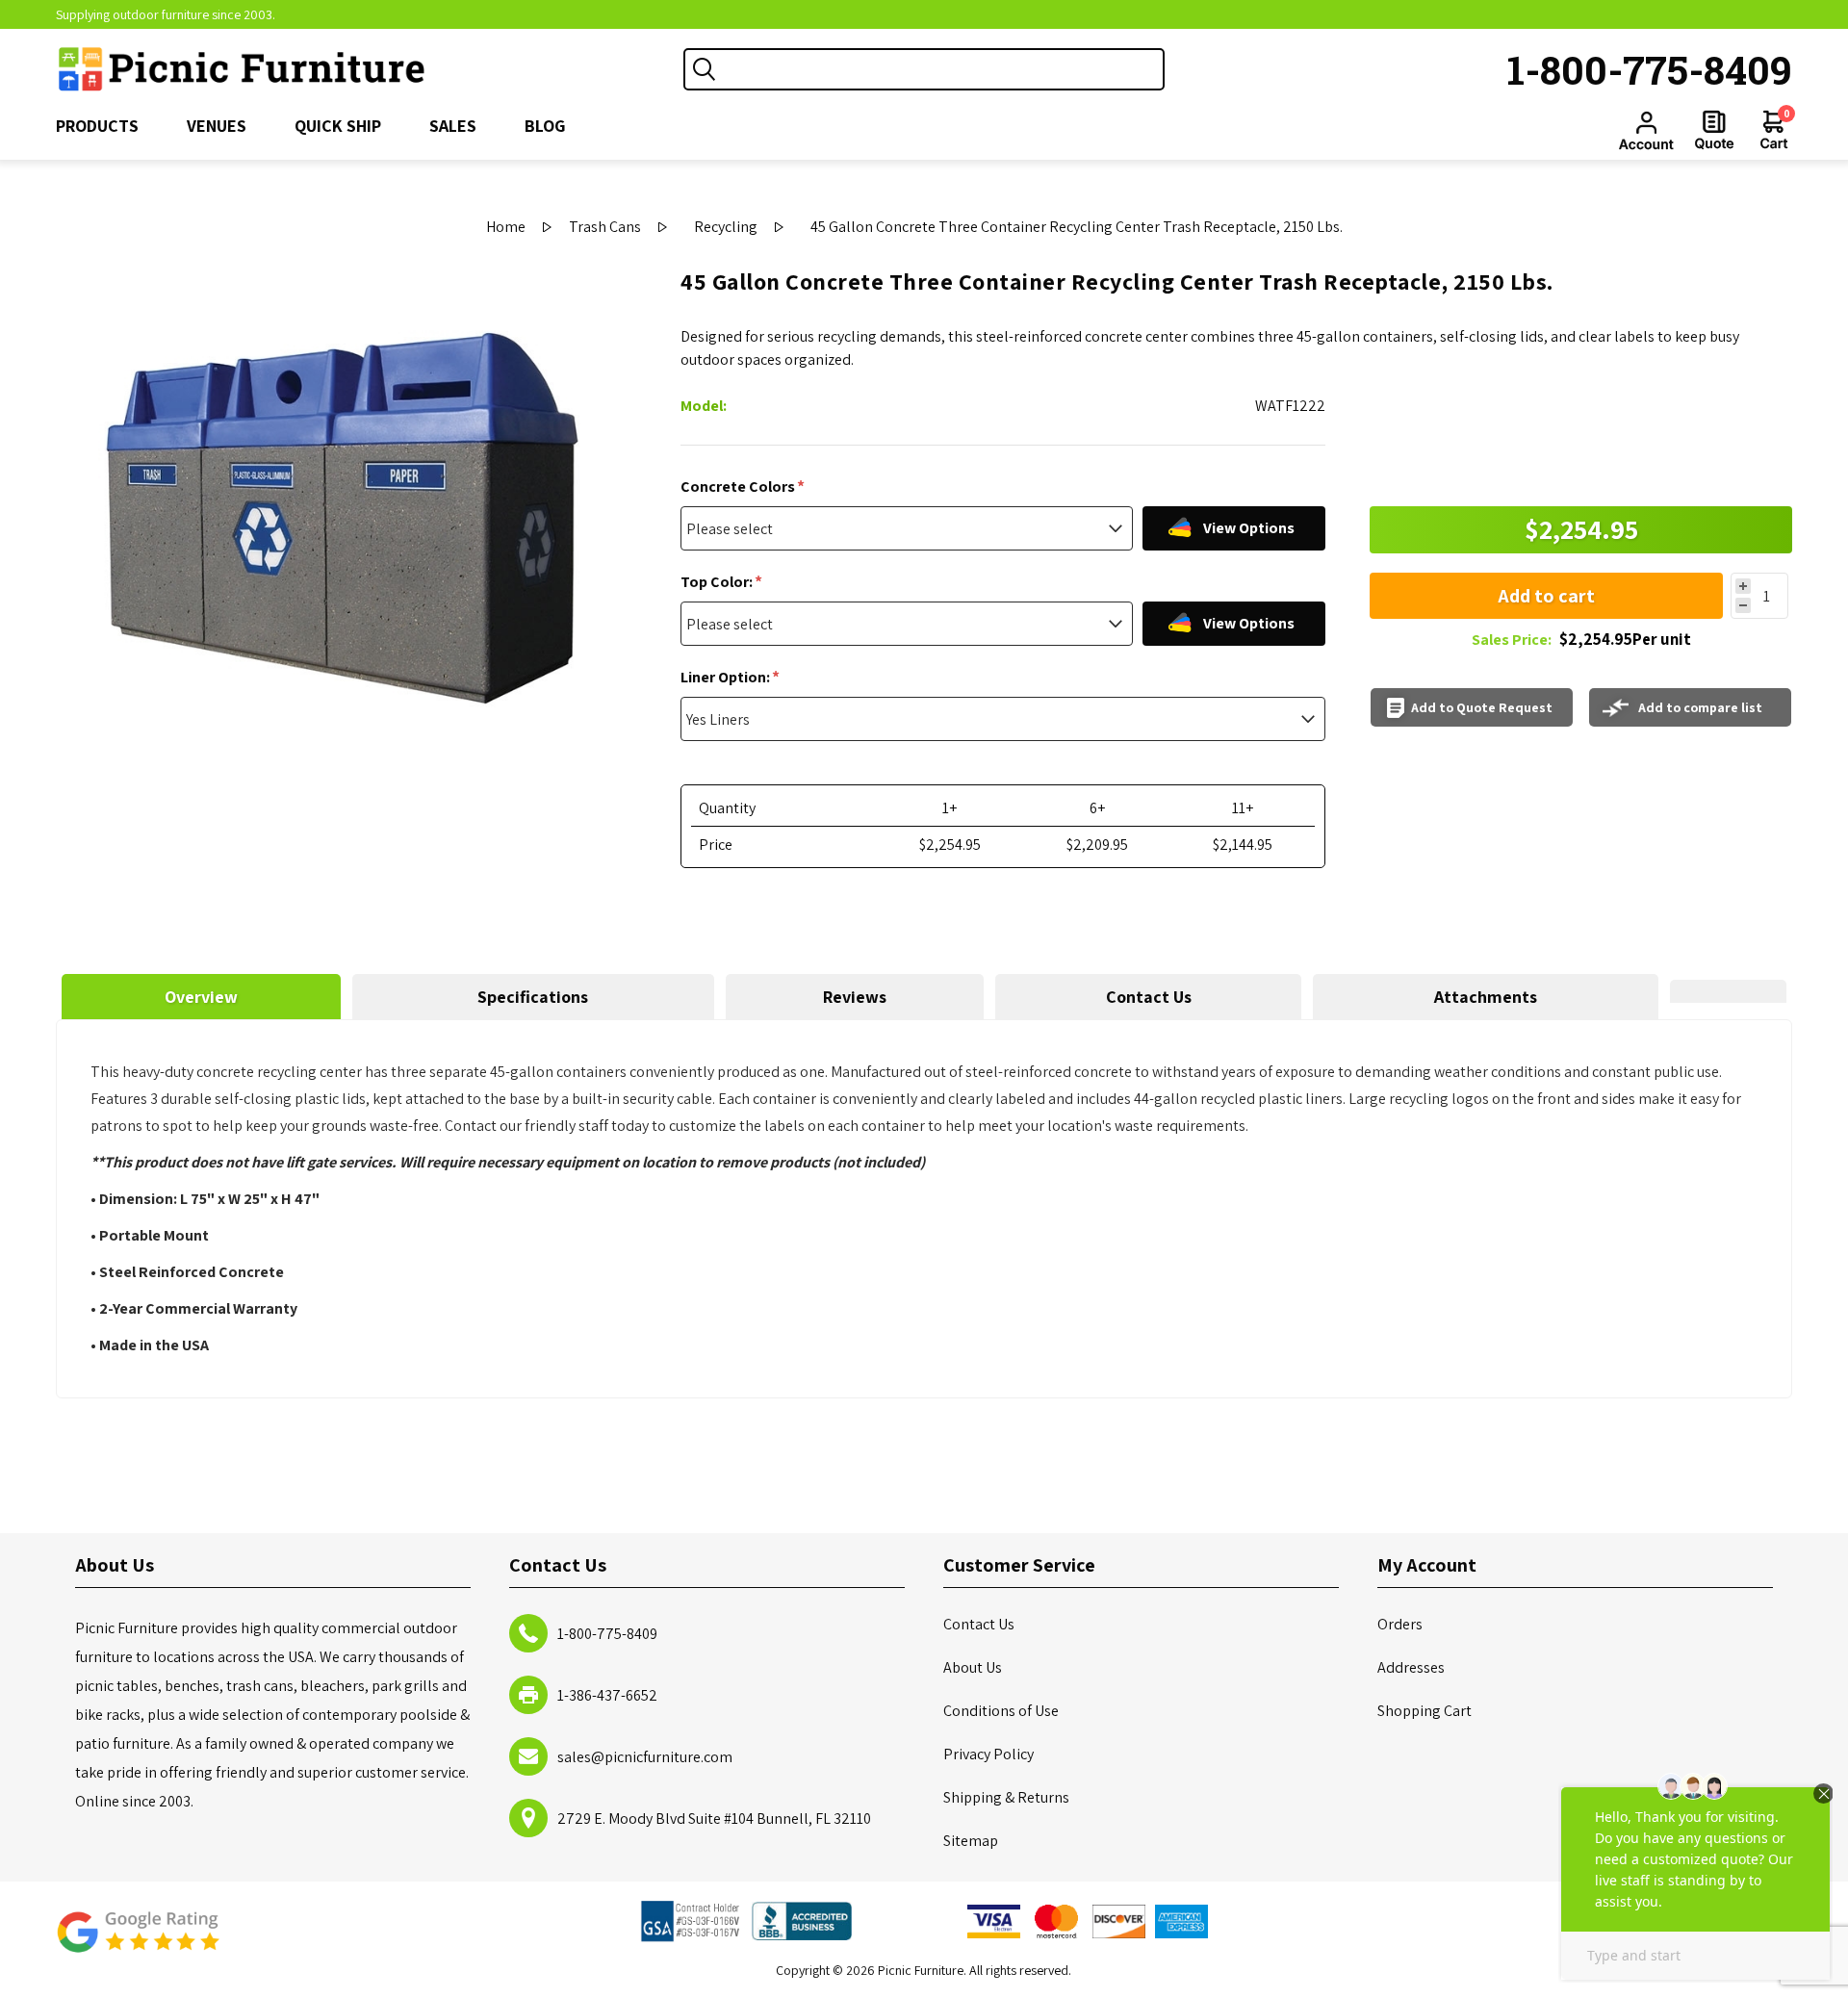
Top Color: (718, 582)
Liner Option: (727, 677)
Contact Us (1149, 997)
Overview (201, 997)
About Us (973, 1667)
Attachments (1486, 997)
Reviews (855, 997)
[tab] (201, 997)
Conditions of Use (1001, 1711)
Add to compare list (1700, 707)
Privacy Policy (988, 1754)
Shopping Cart (1424, 1711)
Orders (1400, 1624)
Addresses (1411, 1667)
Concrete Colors (739, 487)
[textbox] (943, 69)
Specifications (533, 997)
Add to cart (1546, 596)
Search (705, 69)
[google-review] (138, 1942)
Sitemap (971, 1841)
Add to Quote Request (1482, 707)
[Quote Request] (1714, 130)
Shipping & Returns (1006, 1797)
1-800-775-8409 (1650, 69)
